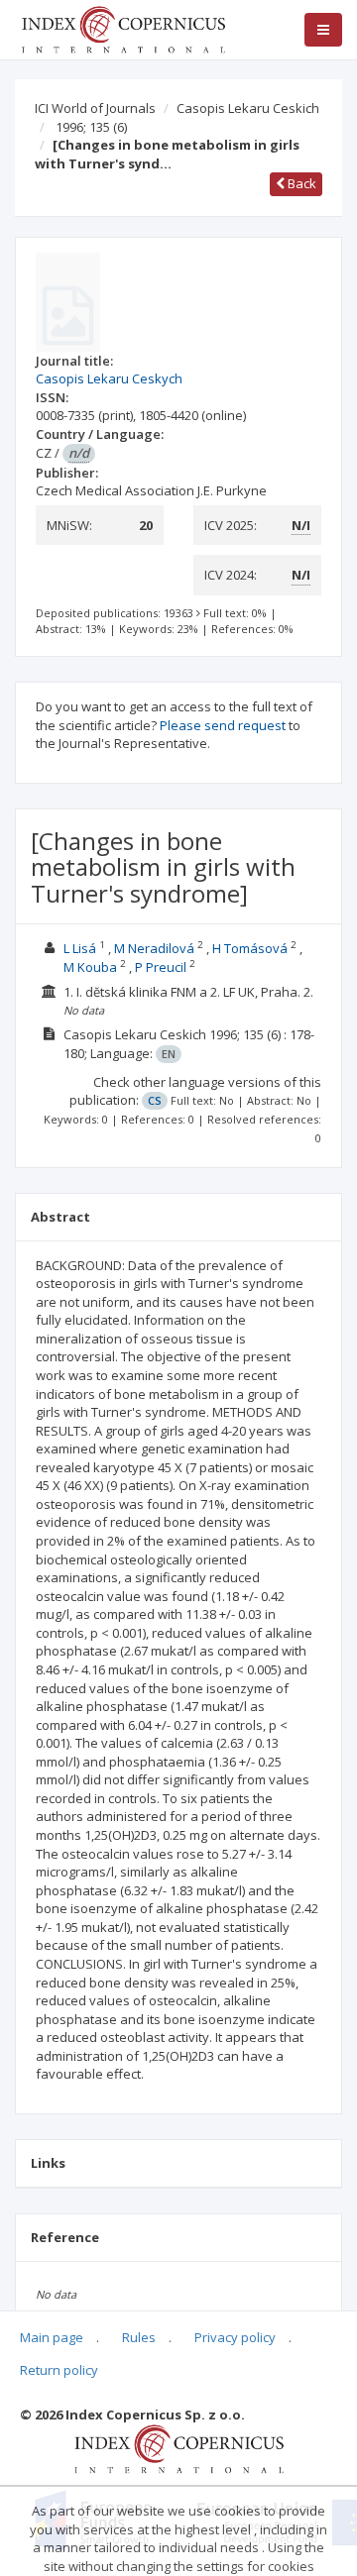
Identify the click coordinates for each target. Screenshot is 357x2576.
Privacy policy (235, 2337)
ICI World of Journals (95, 108)
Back (300, 183)
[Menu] (323, 30)
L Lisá (80, 948)
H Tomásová (250, 948)
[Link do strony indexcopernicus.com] (179, 2447)
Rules (139, 2337)
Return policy (59, 2370)
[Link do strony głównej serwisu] (123, 28)
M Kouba (90, 967)
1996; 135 (91, 127)
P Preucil (161, 967)
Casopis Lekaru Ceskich (248, 108)
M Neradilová (154, 948)
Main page (52, 2337)
